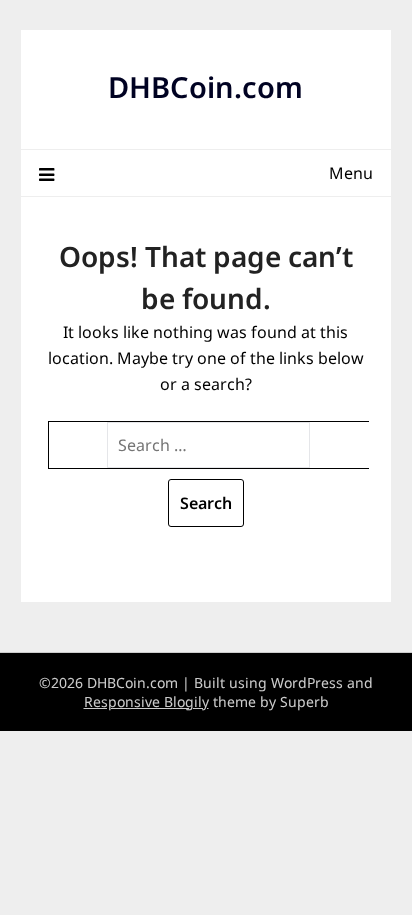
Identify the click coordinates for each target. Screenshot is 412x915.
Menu (351, 173)
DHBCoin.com (205, 86)
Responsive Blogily (146, 701)
